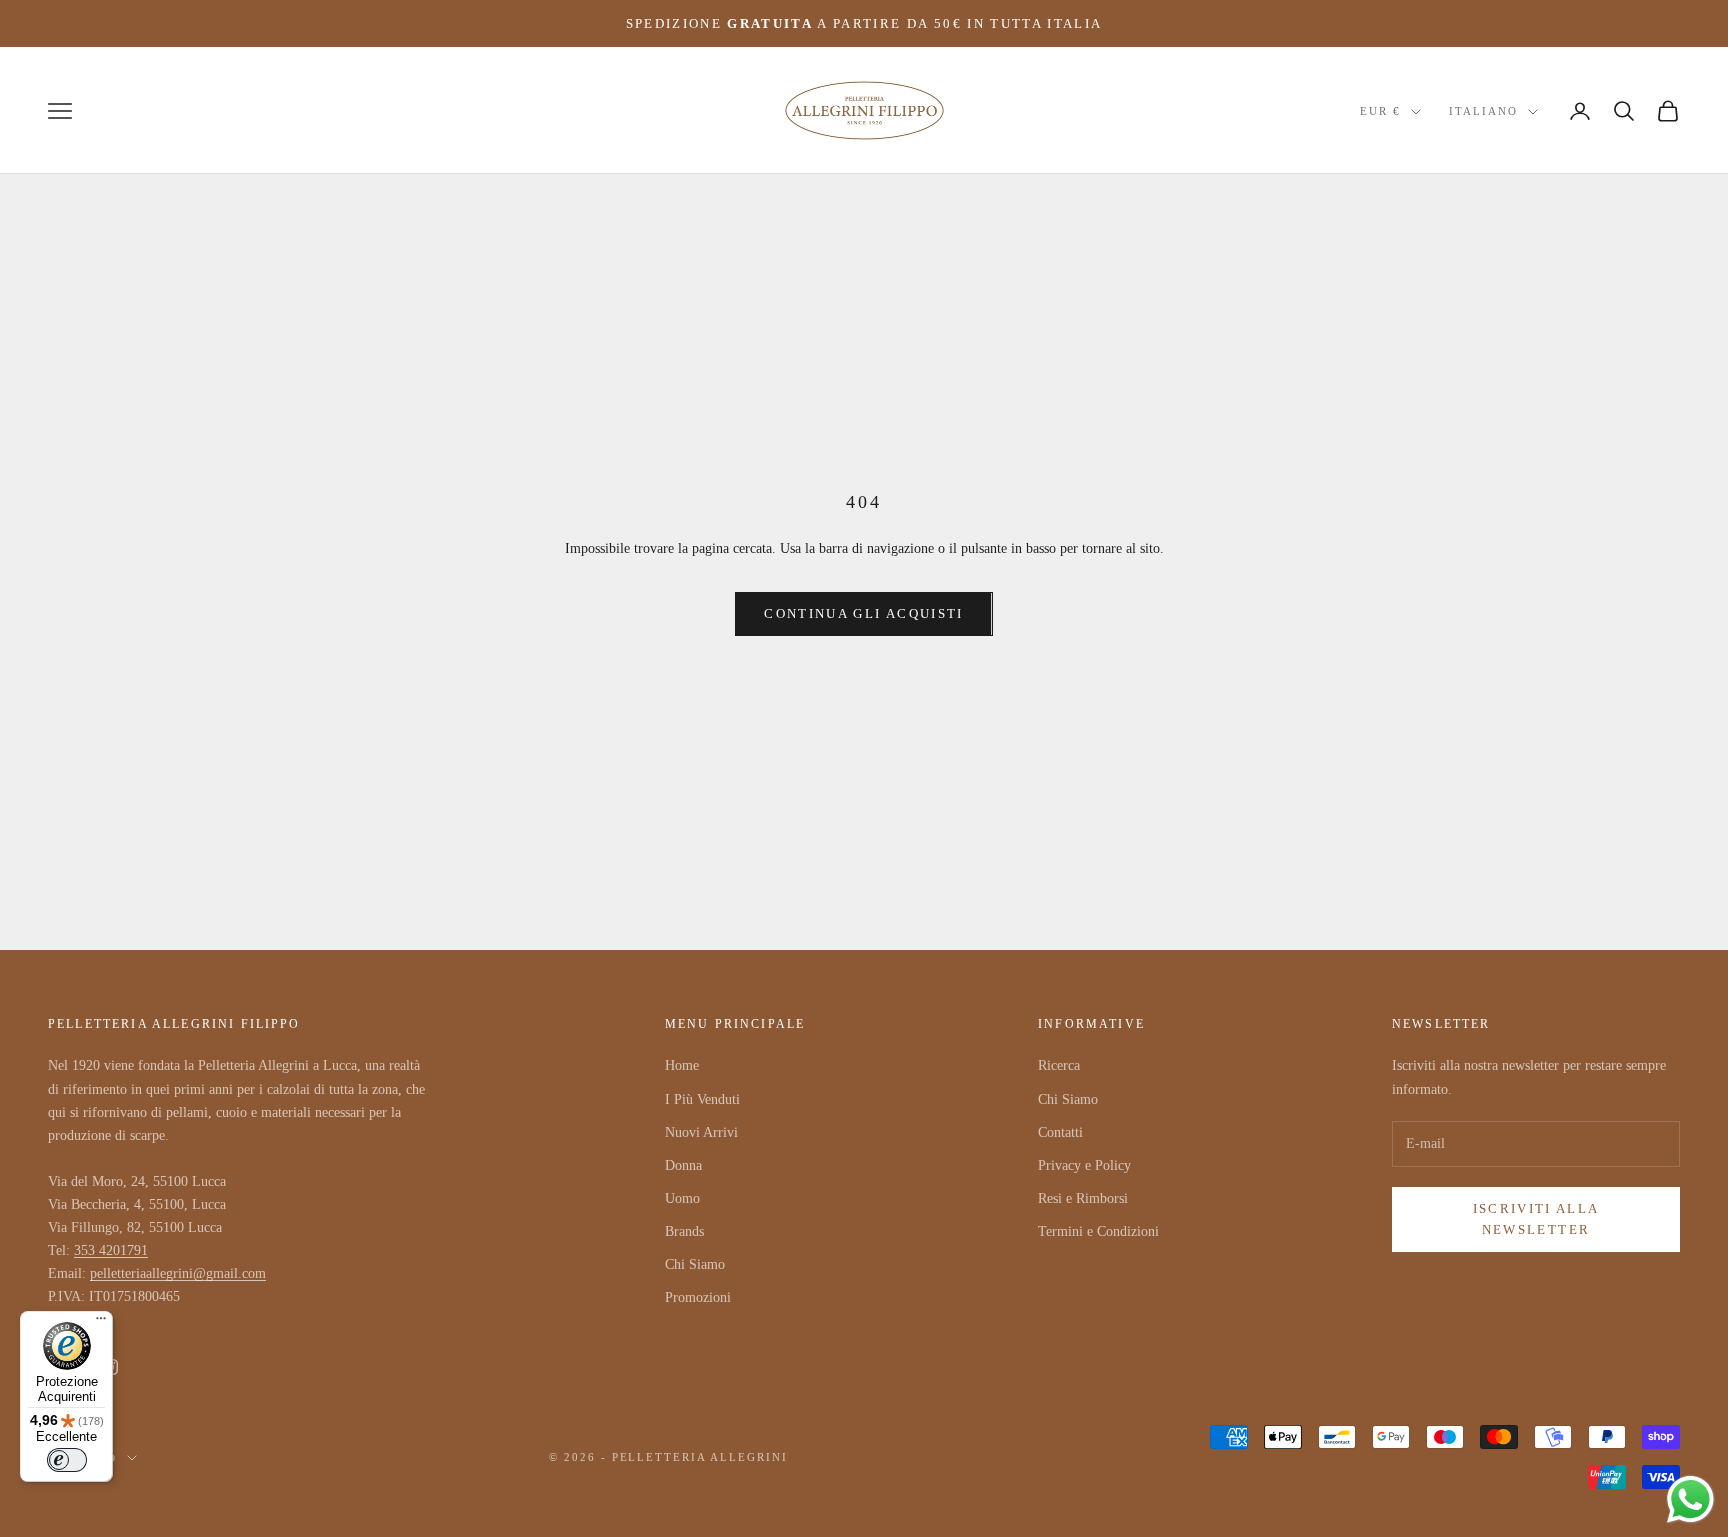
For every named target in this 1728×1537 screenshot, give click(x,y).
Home (682, 1065)
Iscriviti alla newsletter (1536, 1219)
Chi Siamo (695, 1264)
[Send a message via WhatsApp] (1690, 1499)
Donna (683, 1165)
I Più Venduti (702, 1099)
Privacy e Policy (1084, 1165)
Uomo (682, 1198)
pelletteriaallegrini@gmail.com (178, 1273)
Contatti (1060, 1132)
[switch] (67, 1460)
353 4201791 (111, 1250)
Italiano (1483, 112)
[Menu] (101, 1323)
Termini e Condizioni (1098, 1231)
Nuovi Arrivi (701, 1132)
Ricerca (1059, 1065)
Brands (684, 1231)
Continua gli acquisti (863, 613)
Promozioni (698, 1297)
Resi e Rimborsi (1083, 1198)
